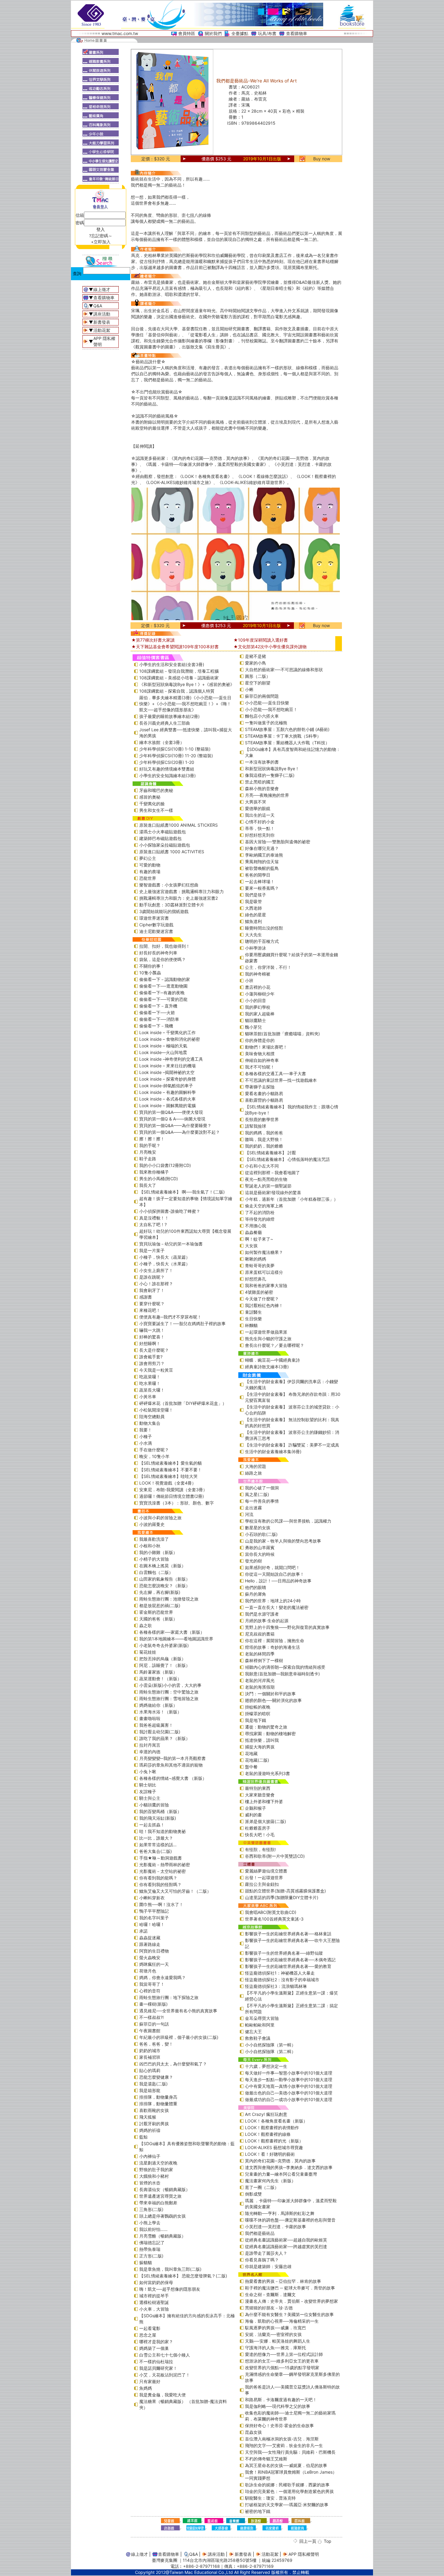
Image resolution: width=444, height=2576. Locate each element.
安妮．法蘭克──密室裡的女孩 (273, 2334)
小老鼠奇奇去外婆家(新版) (164, 1645)
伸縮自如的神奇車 (262, 1060)
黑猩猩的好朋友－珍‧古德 (269, 2308)
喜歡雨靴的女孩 (154, 2110)
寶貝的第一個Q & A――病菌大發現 (172, 1119)
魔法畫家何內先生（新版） (270, 2181)
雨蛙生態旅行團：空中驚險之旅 (169, 1692)
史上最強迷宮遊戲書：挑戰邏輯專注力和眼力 (182, 891)
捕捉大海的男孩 (260, 1747)
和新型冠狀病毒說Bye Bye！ (272, 769)
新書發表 (102, 322)
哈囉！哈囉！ (152, 1924)
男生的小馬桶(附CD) (159, 1179)
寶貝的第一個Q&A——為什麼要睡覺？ (175, 1125)
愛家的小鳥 (256, 663)
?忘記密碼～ (101, 236)
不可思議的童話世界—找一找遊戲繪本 (281, 1080)
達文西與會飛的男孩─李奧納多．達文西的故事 (289, 2167)
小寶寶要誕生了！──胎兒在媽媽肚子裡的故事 (182, 1323)
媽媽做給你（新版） (158, 1705)
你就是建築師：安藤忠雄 (268, 2266)
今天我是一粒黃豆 (156, 1370)
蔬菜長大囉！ (152, 1390)
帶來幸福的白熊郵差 (158, 2203)
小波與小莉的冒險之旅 (160, 1518)
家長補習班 (150, 2057)
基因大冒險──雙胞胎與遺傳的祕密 (278, 842)
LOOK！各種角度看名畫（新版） (276, 2121)
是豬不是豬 (256, 656)
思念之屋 (148, 2335)
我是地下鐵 (256, 1720)
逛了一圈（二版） (262, 2187)
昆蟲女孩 (253, 2432)
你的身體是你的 (260, 1040)
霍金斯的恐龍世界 (156, 1612)
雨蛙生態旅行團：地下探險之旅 (169, 1997)
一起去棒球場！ (260, 881)
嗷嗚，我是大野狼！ (264, 1139)
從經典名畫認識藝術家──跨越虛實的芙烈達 (286, 2246)
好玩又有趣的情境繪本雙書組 (167, 769)
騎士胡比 (148, 1785)
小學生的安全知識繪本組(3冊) (167, 775)
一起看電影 (150, 2328)
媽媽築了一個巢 (154, 2348)
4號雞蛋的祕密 (259, 1292)
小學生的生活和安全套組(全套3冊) (172, 664)
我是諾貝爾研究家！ (158, 2368)
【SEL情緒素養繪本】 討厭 (270, 1153)
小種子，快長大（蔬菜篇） (165, 1257)
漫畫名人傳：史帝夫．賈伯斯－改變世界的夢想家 (291, 2301)
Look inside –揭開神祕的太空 (167, 1072)
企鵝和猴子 (256, 1808)
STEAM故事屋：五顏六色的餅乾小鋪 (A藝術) (287, 729)
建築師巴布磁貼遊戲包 (160, 838)
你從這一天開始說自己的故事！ (275, 1574)
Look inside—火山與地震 (163, 1052)
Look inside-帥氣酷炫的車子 (166, 1086)
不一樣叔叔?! (151, 2017)
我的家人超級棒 (260, 1014)
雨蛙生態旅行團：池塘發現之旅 (169, 1599)
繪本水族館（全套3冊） (162, 742)
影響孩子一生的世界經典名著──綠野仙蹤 (284, 1953)
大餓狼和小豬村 (154, 2176)
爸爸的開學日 (258, 875)
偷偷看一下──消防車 (159, 1019)
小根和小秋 (150, 1546)
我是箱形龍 (150, 2090)
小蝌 (249, 689)
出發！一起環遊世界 (264, 1878)
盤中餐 (251, 1767)
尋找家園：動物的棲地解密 (270, 1733)
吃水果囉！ (150, 1383)
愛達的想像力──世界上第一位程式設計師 (284, 2354)
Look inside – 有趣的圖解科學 (167, 1092)
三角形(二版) (151, 2209)
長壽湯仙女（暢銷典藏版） (165, 2189)
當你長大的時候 (260, 1554)
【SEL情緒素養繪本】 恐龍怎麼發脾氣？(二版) (183, 2276)
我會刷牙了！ (152, 1290)
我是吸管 (253, 901)
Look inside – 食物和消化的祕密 (170, 1039)
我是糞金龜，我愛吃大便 (162, 2395)
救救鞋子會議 (258, 2038)
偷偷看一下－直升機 (158, 1006)
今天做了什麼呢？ (262, 1299)
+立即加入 (101, 242)
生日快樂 (253, 1319)
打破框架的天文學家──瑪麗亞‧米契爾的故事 (287, 2505)
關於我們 (213, 33)
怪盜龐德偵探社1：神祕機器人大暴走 (280, 1973)
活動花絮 (102, 330)
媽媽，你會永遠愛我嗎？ (162, 1977)
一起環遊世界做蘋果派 (266, 1332)
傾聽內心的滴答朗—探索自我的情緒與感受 (285, 1667)
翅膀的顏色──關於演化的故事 (273, 1700)
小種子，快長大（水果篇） (165, 1264)
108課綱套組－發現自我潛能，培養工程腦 (179, 671)
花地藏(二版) (257, 1760)
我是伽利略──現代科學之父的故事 (278, 2406)
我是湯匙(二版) (153, 2084)
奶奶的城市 (150, 2051)
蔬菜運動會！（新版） (160, 1679)
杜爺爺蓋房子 (258, 1828)
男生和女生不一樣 (156, 810)
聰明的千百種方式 (262, 941)
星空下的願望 (258, 683)
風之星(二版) (257, 1494)
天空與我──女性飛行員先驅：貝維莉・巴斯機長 (290, 2452)
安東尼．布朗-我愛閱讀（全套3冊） (173, 1490)
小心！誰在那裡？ (156, 1284)
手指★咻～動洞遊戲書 (161, 1858)
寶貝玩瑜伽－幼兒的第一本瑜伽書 (171, 1244)
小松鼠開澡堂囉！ (156, 1410)
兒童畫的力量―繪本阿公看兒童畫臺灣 (281, 2174)
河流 (249, 1514)
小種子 (146, 1436)
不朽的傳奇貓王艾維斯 (266, 2459)
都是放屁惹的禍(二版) (160, 1605)
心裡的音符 (150, 1991)
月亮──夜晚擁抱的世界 (267, 795)
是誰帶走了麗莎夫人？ (266, 2253)
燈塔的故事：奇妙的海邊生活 (272, 1647)
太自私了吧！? (153, 1224)
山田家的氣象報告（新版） (165, 1579)
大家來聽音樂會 (260, 1795)
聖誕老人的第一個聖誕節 (268, 1186)
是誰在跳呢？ (152, 1277)
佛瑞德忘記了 (152, 2243)
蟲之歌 (146, 1625)
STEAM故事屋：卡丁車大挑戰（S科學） (283, 736)
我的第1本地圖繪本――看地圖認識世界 (176, 1639)
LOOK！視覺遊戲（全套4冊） (168, 1483)
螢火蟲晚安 (150, 1958)
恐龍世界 (148, 878)
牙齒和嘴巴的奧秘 (156, 790)
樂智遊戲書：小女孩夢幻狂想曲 (169, 885)
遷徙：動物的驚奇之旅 (266, 1727)
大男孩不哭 (256, 802)
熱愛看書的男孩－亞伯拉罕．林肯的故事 (283, 2281)
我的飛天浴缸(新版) (158, 1818)
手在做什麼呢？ (154, 1450)
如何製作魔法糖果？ (264, 1252)
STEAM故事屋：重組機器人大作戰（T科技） (287, 743)
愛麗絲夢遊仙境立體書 (266, 1871)
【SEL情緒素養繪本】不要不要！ (171, 1470)
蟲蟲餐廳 (253, 1232)
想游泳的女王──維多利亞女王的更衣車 (282, 2361)
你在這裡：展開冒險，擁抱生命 (275, 1640)
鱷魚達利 (253, 921)
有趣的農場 (150, 871)
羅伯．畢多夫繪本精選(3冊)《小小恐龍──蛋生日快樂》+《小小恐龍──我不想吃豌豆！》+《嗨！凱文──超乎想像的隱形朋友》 (185, 704)
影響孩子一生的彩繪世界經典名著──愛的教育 (288, 1966)
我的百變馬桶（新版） (160, 1811)
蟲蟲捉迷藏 (150, 1938)
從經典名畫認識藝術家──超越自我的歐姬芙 (286, 2240)
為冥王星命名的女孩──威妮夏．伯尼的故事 (286, 2465)
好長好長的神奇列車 (158, 953)
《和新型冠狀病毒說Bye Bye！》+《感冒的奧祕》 (187, 684)
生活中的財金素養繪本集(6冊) (273, 1451)
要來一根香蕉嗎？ (262, 888)
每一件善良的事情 (262, 1501)
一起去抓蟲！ (152, 1825)
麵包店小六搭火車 (262, 716)
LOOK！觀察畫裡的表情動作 (272, 2127)
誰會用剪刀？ (152, 1363)
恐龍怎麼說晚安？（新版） (165, 1586)
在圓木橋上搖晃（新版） (162, 1566)
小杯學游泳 (256, 948)
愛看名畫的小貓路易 (264, 1093)
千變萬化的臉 (152, 804)
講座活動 (102, 314)
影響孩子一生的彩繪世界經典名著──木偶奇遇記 (290, 1960)
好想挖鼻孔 (256, 1279)
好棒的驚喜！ (152, 1337)
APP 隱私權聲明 (304, 2554)
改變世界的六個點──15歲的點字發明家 (282, 2368)
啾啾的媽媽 (256, 1259)
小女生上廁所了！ (156, 1270)
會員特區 (187, 33)
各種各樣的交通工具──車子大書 (275, 1073)
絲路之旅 (253, 1473)
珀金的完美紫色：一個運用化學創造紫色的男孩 (289, 2491)
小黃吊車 (148, 1397)
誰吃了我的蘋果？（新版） (165, 1738)
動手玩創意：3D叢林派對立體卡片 (172, 905)
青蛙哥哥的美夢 (260, 1266)
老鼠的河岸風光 (260, 1680)
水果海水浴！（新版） (160, 1712)
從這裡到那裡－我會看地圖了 (272, 1173)
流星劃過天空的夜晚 (158, 2163)
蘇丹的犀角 (256, 1594)
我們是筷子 (256, 895)
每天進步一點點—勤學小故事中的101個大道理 (289, 2079)
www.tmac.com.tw (120, 33)
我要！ (146, 1430)
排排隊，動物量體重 (158, 2104)
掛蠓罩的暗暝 (258, 1714)
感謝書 (146, 1297)
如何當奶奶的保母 (156, 2282)
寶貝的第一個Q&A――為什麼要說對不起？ (180, 1132)
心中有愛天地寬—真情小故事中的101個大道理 (289, 2086)
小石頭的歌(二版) (261, 1534)
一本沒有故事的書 (262, 762)
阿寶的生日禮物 (154, 1951)
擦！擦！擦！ (152, 1139)
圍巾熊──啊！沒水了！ (161, 1904)
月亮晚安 (148, 1152)
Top (328, 2541)
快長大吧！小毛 (260, 1835)
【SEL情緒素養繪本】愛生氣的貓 (171, 1463)
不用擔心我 (256, 1226)
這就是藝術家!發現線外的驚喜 (273, 1192)
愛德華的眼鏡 (258, 808)
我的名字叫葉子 (154, 1918)
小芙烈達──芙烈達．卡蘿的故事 (275, 2227)
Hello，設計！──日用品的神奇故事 (278, 1581)
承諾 (143, 1931)
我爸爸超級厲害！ (156, 1725)
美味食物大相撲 (260, 1054)
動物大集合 (150, 1423)
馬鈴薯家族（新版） (158, 1672)
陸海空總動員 (152, 1416)
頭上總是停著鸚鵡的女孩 (162, 2216)
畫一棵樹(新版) (153, 2004)
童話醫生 (253, 1312)
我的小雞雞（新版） (158, 1552)
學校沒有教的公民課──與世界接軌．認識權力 (288, 1521)
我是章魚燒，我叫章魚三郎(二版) (170, 2269)
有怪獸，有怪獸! (260, 1849)
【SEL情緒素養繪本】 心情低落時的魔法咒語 (287, 1159)
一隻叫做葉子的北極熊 (266, 723)
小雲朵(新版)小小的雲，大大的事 (170, 1685)
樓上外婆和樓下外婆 (264, 1801)
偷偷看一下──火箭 (157, 1012)
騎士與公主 (150, 1798)
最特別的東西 (258, 1788)
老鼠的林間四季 (260, 1654)
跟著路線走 (150, 1944)
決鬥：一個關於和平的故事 (270, 1694)
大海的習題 (256, 1466)
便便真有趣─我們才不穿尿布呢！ (170, 1317)
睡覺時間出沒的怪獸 (264, 928)
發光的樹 (253, 1561)
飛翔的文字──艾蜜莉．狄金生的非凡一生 (284, 2445)
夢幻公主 (148, 858)
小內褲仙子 (150, 2156)
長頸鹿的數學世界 (262, 1119)
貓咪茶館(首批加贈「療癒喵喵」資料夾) (282, 1034)
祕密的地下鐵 (258, 2511)
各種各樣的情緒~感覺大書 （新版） (173, 1778)
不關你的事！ (152, 966)
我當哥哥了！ (152, 1984)
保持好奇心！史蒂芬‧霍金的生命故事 (279, 2425)
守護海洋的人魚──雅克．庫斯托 (275, 2348)
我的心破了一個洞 (262, 1488)
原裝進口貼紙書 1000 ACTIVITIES (172, 852)
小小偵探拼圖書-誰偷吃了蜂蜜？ (170, 1211)
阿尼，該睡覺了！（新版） (165, 1665)
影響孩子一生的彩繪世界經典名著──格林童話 (288, 1934)
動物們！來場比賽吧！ (266, 1047)
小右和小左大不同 (262, 1166)
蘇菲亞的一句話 (154, 2024)
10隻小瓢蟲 (150, 973)
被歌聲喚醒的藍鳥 (262, 868)
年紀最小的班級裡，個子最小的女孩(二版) (179, 2037)
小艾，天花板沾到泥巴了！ (165, 2375)
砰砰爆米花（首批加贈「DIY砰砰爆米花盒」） (183, 1403)
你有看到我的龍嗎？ (158, 1878)
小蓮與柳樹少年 (260, 994)
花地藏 (251, 1753)
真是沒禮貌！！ (154, 1218)
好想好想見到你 (260, 835)
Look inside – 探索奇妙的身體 (167, 1079)
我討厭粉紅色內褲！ (264, 1305)
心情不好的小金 (260, 822)
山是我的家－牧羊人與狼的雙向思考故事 (283, 1541)
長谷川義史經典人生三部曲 (165, 723)
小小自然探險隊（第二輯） (270, 2051)
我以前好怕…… (153, 2229)
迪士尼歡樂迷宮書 (156, 931)
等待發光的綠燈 (260, 1219)
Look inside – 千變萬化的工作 (167, 1032)
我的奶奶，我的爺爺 (264, 1146)
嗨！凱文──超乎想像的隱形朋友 (170, 2289)
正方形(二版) (151, 2256)
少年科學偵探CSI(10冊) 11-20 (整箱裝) (176, 756)
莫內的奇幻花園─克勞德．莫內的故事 (280, 2161)
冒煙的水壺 (150, 2183)
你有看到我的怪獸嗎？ (160, 1884)
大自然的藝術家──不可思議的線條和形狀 (284, 670)
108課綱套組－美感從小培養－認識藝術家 (179, 678)
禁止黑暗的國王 (260, 782)
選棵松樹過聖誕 (154, 2302)
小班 (249, 980)
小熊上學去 (150, 2223)
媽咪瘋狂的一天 (154, 1964)
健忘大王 (253, 2031)
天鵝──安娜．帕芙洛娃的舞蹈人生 (278, 2341)
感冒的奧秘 (150, 797)
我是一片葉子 (152, 1250)
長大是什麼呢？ (154, 1350)
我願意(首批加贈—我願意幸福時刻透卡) (282, 1674)
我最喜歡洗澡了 (154, 1539)
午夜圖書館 (150, 2031)
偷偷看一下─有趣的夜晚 (162, 993)
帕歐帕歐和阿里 (260, 2025)
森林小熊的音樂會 (262, 788)
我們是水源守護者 (262, 1614)
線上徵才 (102, 289)
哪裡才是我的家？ (156, 2342)
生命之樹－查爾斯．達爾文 (270, 2294)
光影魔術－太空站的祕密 (162, 1871)
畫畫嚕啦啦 (150, 1718)
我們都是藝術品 (260, 2233)
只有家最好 (150, 2381)
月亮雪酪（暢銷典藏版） (162, 2236)
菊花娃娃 (148, 1652)
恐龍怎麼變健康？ (156, 2077)
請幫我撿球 (256, 1126)
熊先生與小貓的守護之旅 (268, 1339)
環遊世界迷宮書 (154, 918)
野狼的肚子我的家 (156, 2169)
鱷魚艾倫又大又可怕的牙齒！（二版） (175, 1891)
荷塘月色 (148, 1971)
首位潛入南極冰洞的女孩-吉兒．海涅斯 (282, 2439)
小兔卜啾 (148, 1772)
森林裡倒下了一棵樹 (264, 1660)
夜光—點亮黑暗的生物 (266, 1179)
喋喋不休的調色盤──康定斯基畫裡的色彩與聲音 (290, 2220)
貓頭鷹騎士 (256, 1020)
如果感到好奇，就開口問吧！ (272, 1567)
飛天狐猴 (148, 2117)
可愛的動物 (150, 865)
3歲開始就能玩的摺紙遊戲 (164, 911)
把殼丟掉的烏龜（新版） (162, 1659)
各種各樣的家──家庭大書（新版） (172, 1632)
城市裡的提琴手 (154, 2296)
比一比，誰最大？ (156, 1838)
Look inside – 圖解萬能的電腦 (167, 1105)
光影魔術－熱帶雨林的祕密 (165, 1865)
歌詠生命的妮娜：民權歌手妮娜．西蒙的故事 (287, 2485)
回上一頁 (308, 2541)
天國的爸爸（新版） (158, 1619)
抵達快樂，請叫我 (262, 1740)
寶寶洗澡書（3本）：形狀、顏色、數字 (177, 1503)
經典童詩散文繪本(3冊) (267, 1367)
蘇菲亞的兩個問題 (262, 696)
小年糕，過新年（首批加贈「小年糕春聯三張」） (291, 1199)
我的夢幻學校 (258, 1007)
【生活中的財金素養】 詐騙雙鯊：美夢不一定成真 (292, 1445)
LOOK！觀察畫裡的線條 (268, 2134)
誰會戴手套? (151, 1357)
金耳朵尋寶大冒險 (262, 2018)
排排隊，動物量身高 (158, 2097)
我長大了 (148, 1185)
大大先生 (253, 935)
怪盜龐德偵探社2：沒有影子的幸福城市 (282, 1980)
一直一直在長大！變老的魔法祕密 (277, 1607)
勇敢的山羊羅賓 (260, 1548)
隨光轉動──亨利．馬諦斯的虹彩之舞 (280, 2213)
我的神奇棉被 (258, 974)
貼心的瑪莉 (150, 2070)
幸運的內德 (150, 1752)
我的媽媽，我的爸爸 (264, 1133)
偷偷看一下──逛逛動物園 (163, 986)
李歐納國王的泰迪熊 (264, 855)
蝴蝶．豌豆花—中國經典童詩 (272, 1360)
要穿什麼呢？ (152, 1304)
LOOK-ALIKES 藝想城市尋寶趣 (274, 2147)
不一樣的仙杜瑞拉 (156, 2361)
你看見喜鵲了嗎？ (262, 2260)
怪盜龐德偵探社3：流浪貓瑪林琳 (276, 1986)
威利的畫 (253, 1815)
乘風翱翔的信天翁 (262, 862)
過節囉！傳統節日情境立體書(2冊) (172, 1496)
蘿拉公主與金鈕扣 (262, 1884)
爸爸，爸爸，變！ (156, 2044)
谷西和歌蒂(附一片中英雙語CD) (275, 1856)
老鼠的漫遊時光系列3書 (267, 1773)
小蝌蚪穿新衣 (152, 1898)
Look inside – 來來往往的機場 (167, 1066)
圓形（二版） (258, 676)
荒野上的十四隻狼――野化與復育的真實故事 (287, 1627)
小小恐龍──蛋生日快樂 (267, 703)
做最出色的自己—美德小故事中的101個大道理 (289, 2093)
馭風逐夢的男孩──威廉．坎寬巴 (275, 2328)
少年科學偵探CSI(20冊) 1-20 (167, 762)
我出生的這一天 (260, 815)
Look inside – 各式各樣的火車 (167, 1099)
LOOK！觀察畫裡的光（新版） (274, 2141)
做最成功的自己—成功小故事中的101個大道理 (289, 2099)
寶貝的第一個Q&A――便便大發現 (171, 1112)
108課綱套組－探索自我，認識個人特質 (177, 691)
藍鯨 (143, 2137)
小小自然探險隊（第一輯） (270, 2045)
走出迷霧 (253, 1508)
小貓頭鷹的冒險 (154, 1805)
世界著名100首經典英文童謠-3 (274, 1919)
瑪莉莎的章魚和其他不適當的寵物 (171, 1765)
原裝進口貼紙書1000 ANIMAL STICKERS (179, 825)
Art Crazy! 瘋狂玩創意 (266, 2114)
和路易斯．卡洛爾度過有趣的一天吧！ (281, 2400)
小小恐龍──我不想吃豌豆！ (271, 709)
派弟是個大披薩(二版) (265, 1821)
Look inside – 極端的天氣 (163, 1046)
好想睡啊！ (150, 1343)
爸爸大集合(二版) (156, 1851)
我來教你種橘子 (154, 1172)
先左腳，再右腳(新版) (160, 1592)
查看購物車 (297, 33)
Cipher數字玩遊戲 (156, 925)
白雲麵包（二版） (156, 1572)
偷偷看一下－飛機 (156, 1026)
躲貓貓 (146, 2262)
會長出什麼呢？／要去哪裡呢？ (275, 1345)
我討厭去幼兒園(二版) (160, 1732)
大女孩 (251, 1246)
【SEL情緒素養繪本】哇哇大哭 (168, 1476)
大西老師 (253, 908)
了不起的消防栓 (260, 1212)
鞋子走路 (148, 1159)
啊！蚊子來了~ (259, 1239)
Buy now (322, 159)
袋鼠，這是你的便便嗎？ (162, 959)
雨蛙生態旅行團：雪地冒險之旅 (169, 1698)
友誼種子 (148, 1791)
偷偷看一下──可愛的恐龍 (163, 999)
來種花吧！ (150, 1310)
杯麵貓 (251, 1325)
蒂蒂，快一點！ (260, 828)
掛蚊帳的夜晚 (258, 1707)
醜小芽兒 (253, 1027)
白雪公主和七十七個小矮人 (165, 2355)
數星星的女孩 (258, 1528)
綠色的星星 (256, 915)
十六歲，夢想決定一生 (266, 2066)
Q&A (98, 306)
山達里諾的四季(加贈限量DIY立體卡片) (282, 1897)
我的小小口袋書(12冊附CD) (165, 1165)
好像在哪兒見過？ (262, 848)
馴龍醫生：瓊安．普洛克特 (270, 2498)
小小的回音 (256, 1000)
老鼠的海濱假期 (260, 1687)
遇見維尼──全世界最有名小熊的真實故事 (178, 2011)
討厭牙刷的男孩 (154, 2124)
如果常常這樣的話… (158, 1845)
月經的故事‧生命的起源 (267, 1621)
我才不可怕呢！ (260, 1067)
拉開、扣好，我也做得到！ (165, 946)
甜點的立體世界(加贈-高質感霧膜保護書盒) (285, 1891)
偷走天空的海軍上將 (264, 1206)
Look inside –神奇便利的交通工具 (171, 1059)
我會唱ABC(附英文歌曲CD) (271, 1912)
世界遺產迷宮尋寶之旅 (160, 2196)
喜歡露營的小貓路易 (264, 1100)
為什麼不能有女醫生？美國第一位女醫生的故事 (289, 2314)
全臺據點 (240, 33)
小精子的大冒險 (154, 1559)
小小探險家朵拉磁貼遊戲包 (165, 845)
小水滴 (146, 1443)
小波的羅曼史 (152, 1524)
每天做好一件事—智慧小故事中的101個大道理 (289, 2073)
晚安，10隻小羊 (154, 1456)
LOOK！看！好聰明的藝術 (270, 2154)
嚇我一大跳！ (152, 1330)
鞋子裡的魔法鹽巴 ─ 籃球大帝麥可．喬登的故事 (290, 2288)
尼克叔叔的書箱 (260, 1634)
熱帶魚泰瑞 (150, 2249)
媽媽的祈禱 (150, 2130)
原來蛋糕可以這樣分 (264, 1272)
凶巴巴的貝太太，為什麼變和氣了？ (173, 2064)
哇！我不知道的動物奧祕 (162, 1831)
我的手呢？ (150, 1145)
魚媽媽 (146, 2388)
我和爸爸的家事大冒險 (266, 1285)
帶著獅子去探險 (260, 1087)
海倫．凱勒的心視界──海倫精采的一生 (282, 2321)
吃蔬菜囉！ (150, 1377)
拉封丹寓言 (150, 1745)
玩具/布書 (267, 33)
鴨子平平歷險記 (154, 1911)
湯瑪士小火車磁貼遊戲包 (162, 832)
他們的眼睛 (256, 1587)
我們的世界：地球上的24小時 (273, 1601)
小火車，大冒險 (154, 2309)
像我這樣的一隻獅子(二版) (270, 775)
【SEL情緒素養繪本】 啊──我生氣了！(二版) (182, 1192)
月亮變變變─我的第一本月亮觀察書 (172, 1758)
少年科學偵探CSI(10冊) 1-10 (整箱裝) (175, 749)
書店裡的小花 (258, 987)
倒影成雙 (253, 2194)
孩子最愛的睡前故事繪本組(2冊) (169, 716)
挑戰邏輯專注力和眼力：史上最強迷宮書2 (179, 898)
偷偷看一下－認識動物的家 (165, 979)
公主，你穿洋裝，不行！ (268, 967)
